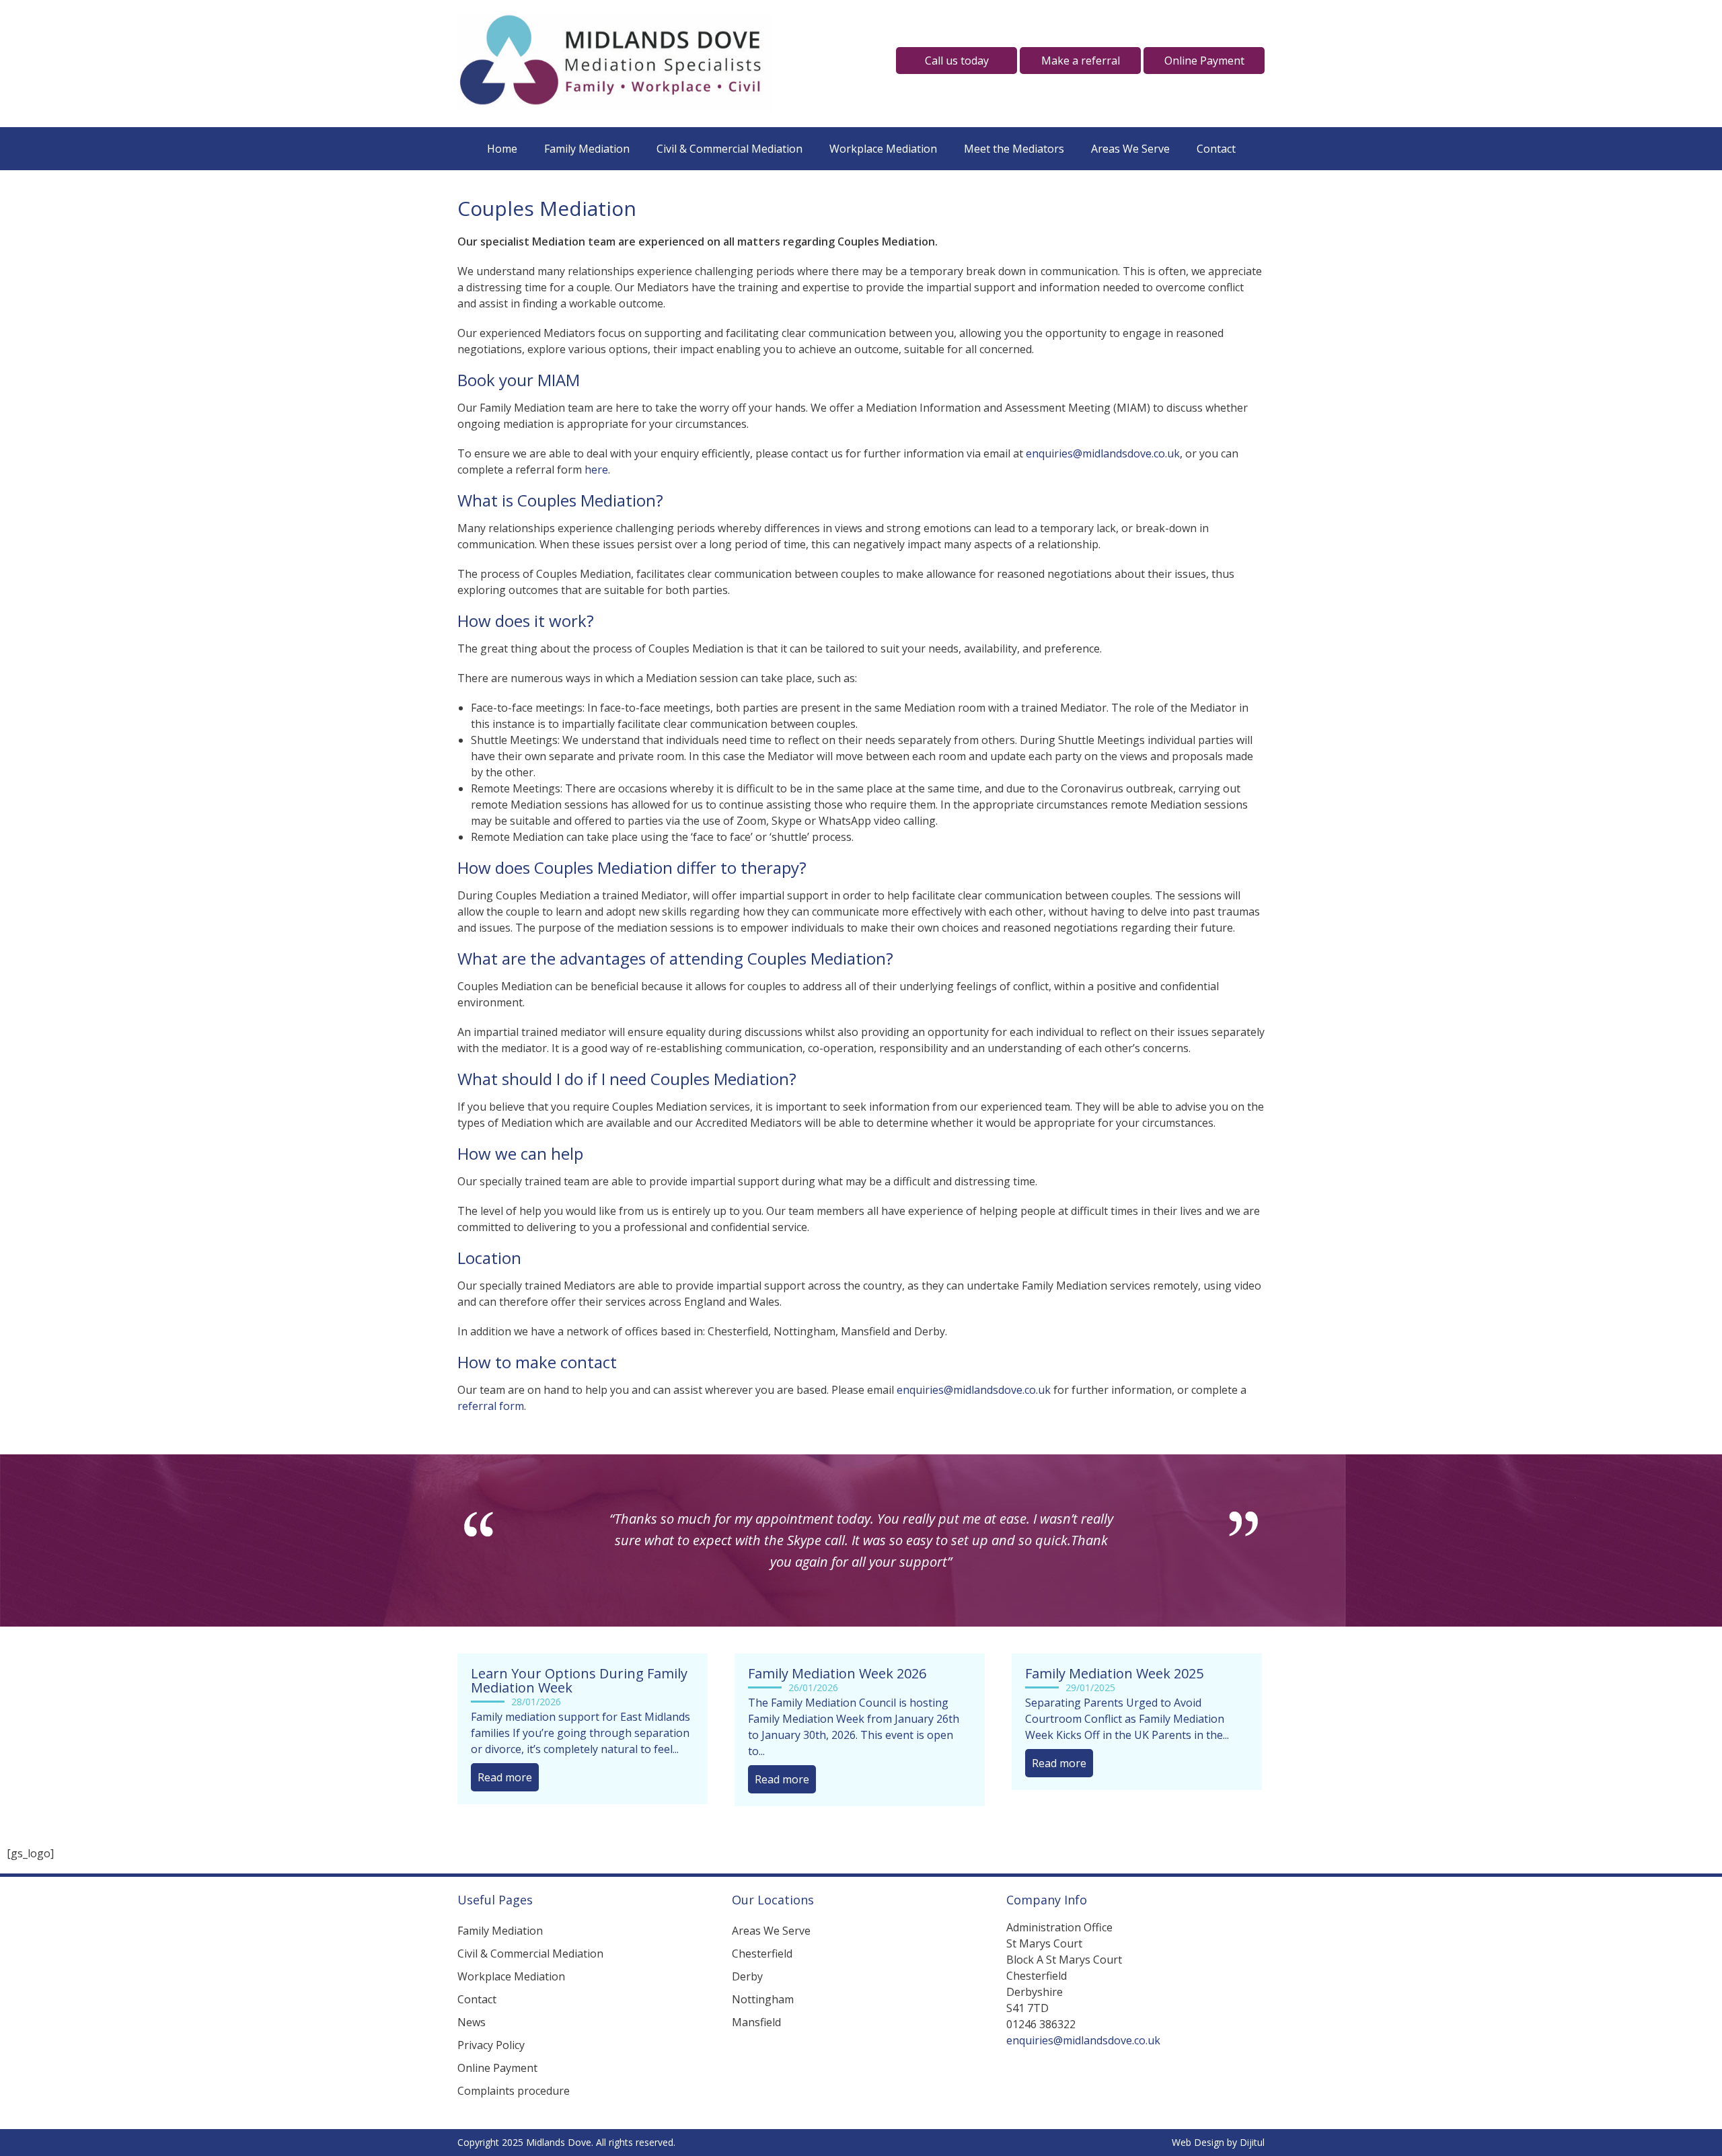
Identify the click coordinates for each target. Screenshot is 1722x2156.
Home (502, 149)
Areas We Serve (1130, 149)
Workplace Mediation (883, 149)
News (472, 2022)
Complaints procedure (514, 2091)
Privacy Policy (491, 2045)
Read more (505, 1777)
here (596, 470)
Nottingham (763, 1999)
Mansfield (756, 2022)
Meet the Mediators (1014, 149)
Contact (1216, 149)
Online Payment (497, 2068)
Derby (747, 1976)
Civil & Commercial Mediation (729, 149)
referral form (491, 1406)
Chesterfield (762, 1954)
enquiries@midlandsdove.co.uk (1103, 453)
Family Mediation (587, 149)
